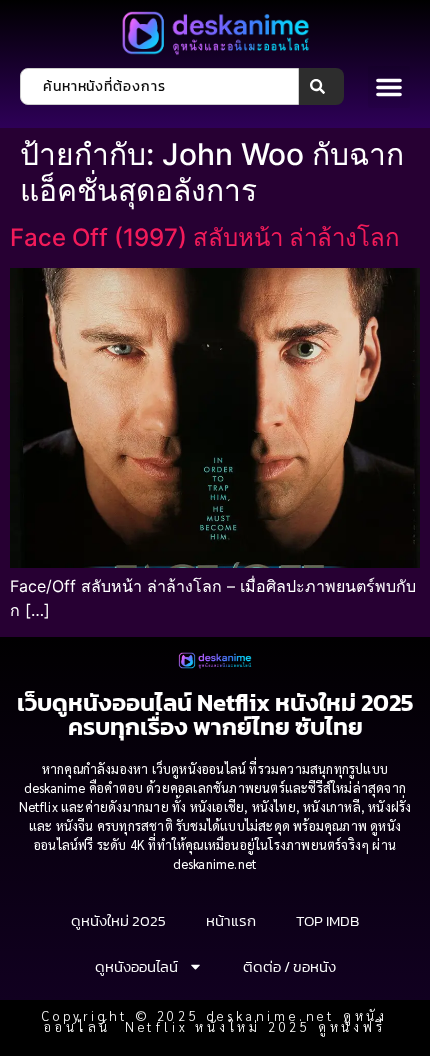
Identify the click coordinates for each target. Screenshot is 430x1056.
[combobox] (159, 86)
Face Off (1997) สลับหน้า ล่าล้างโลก (205, 237)
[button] (389, 87)
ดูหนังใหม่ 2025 (118, 920)
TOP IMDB (327, 920)
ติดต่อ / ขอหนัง (289, 966)
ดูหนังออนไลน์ (136, 966)
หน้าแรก (231, 920)
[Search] (321, 86)
